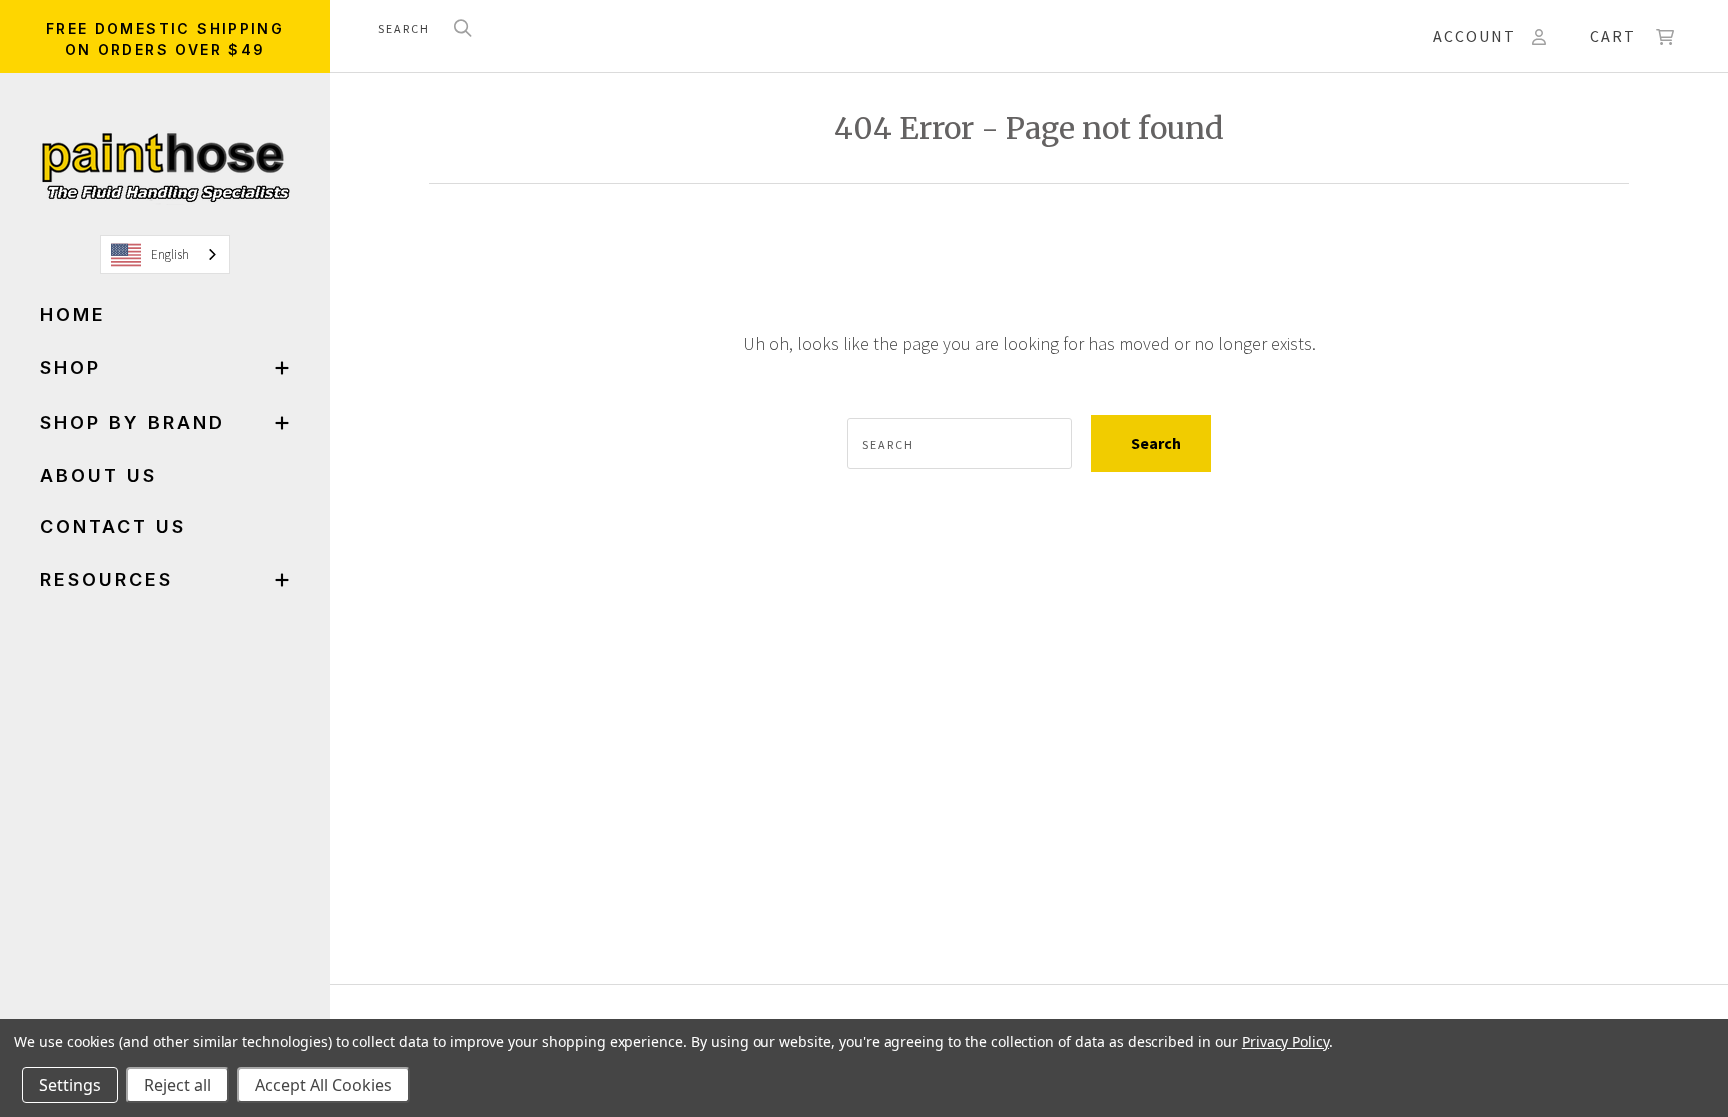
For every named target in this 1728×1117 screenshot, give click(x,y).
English (170, 254)
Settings (70, 1085)
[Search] (463, 29)
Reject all (177, 1085)
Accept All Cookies (323, 1085)
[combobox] (165, 254)
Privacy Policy (1285, 1041)
